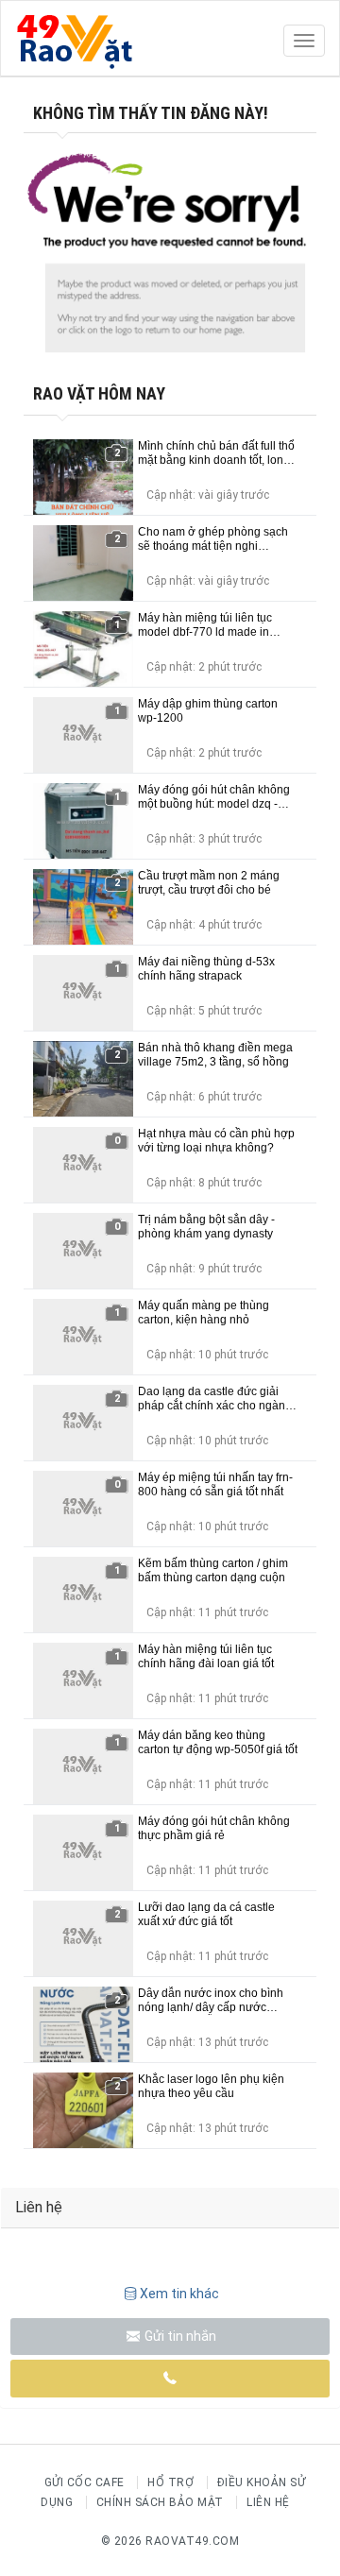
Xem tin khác (179, 2294)
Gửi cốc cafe (85, 2482)
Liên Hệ (268, 2502)
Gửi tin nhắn (179, 2336)
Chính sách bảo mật (160, 2502)
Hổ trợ (170, 2482)
